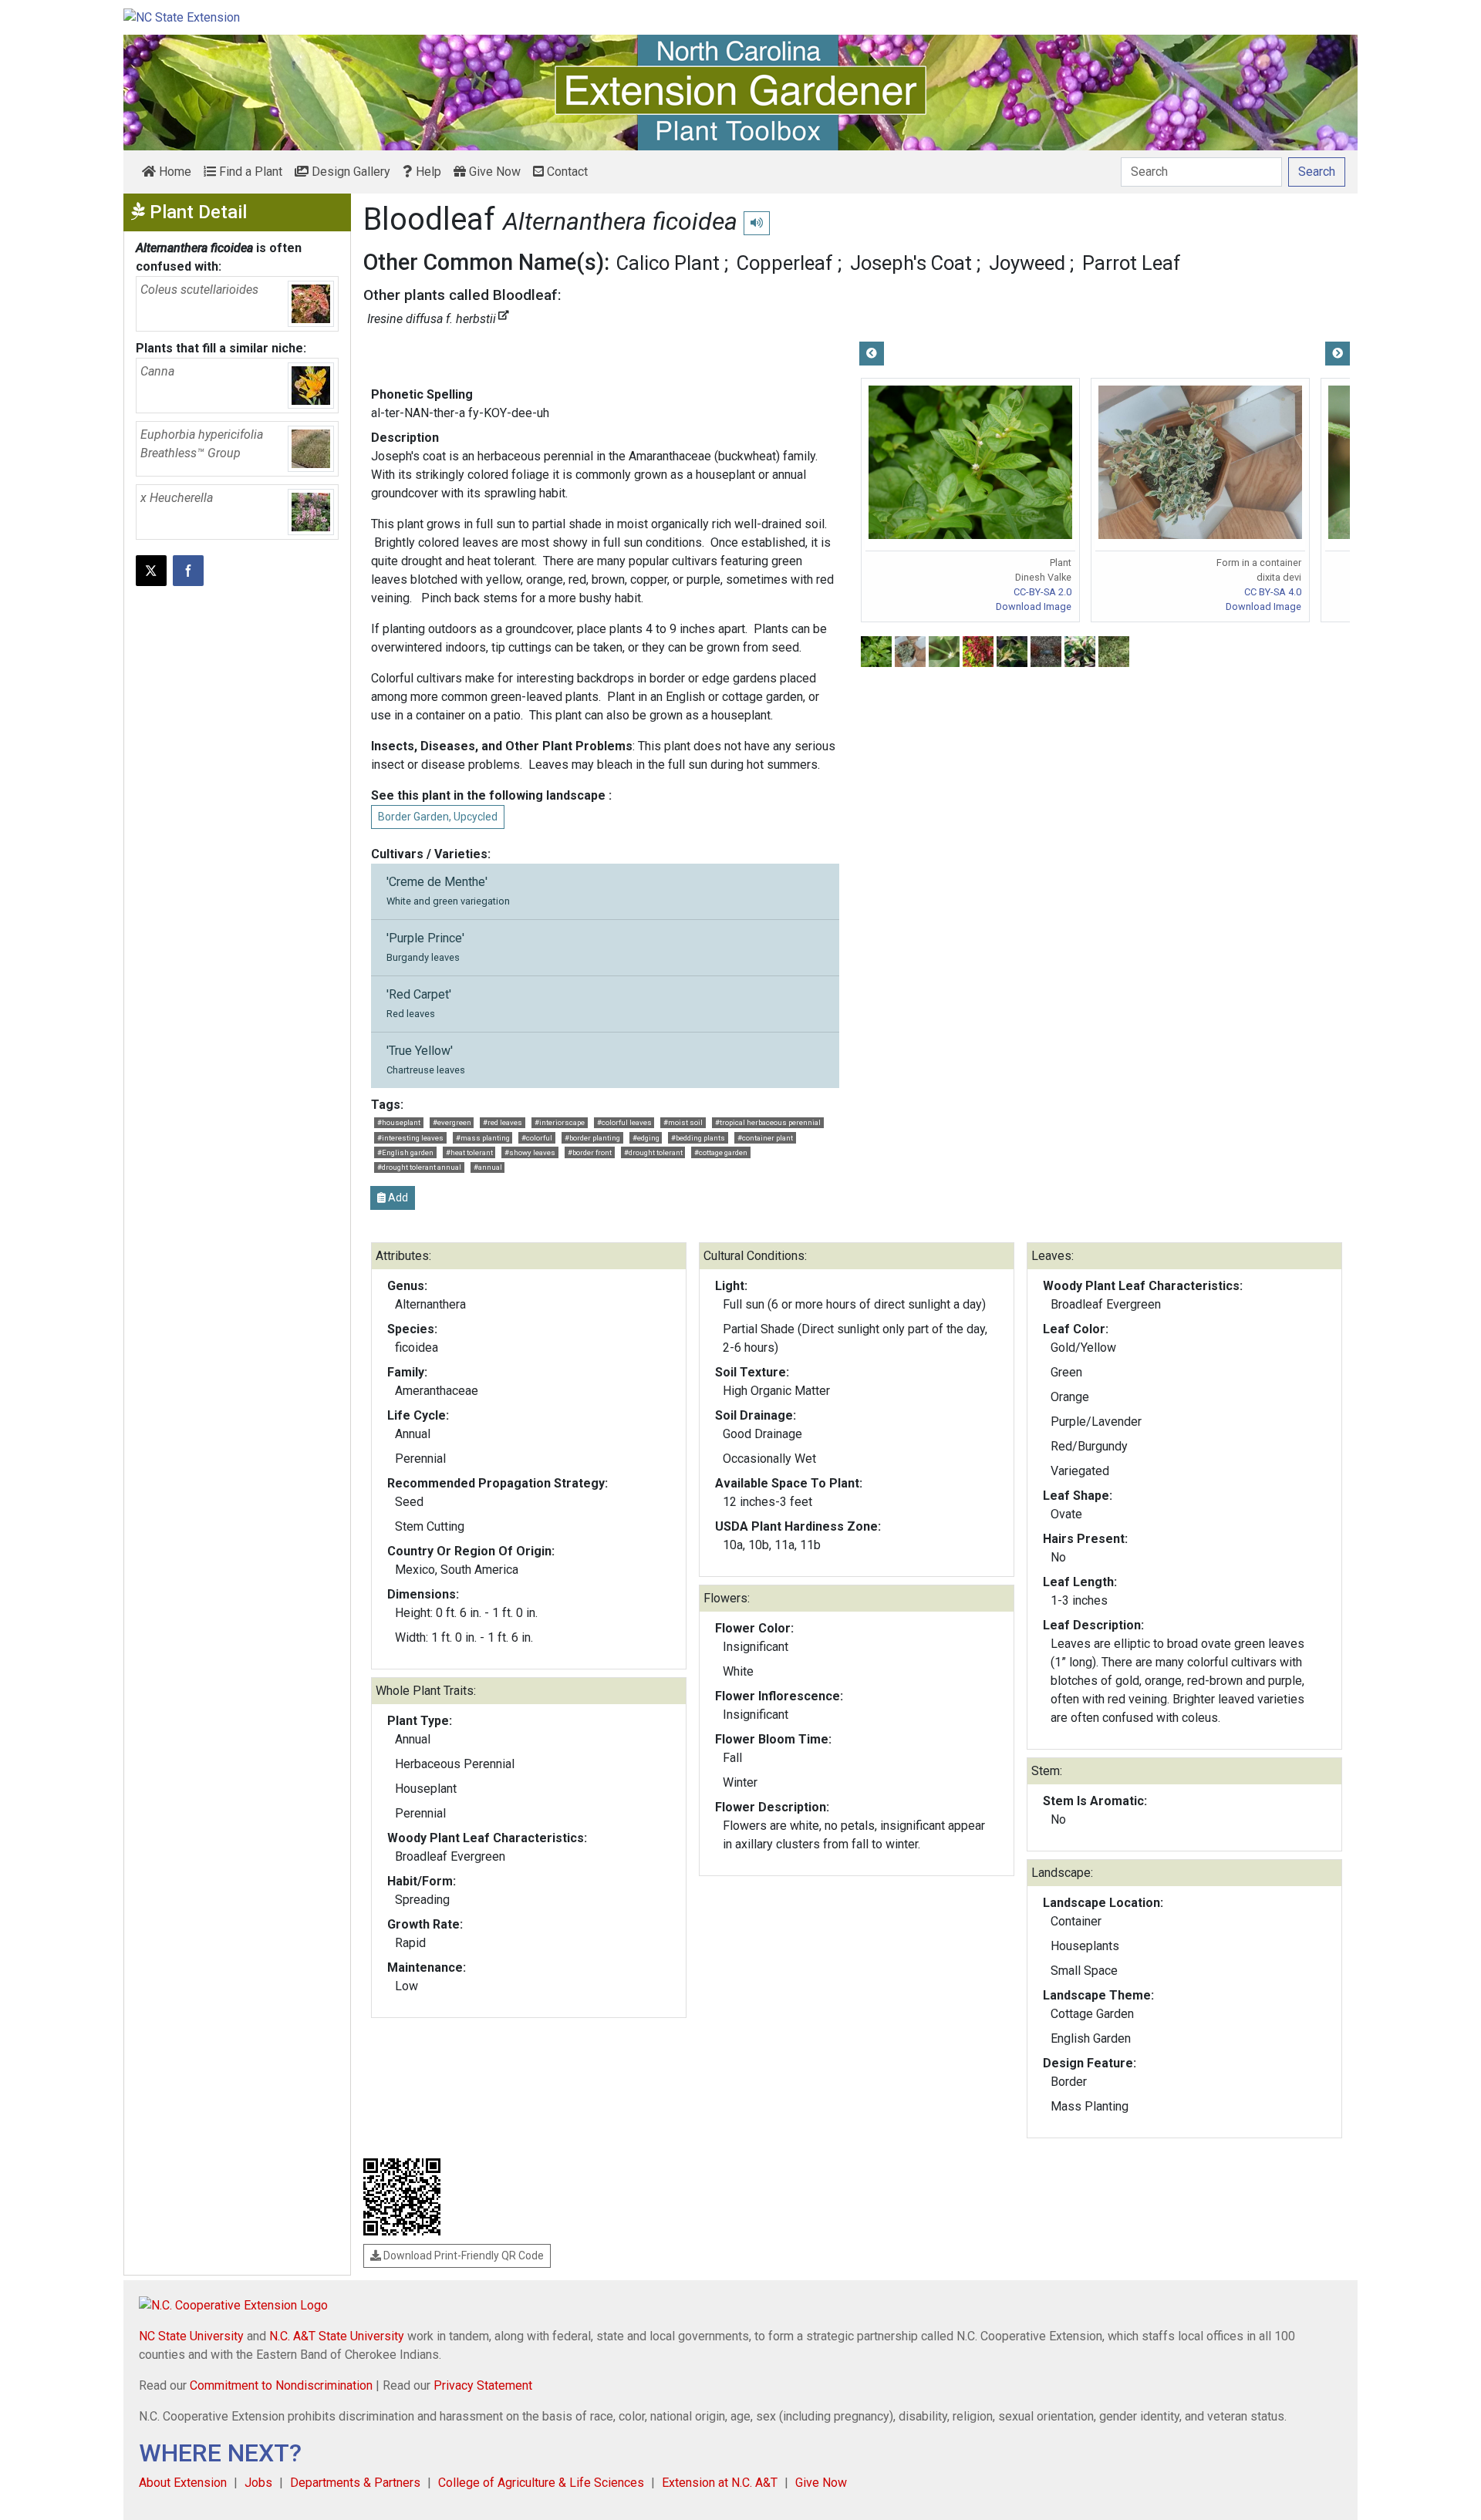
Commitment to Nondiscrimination (281, 2385)
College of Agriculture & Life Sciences (541, 2483)
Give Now (493, 172)
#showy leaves (530, 1152)
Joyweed (1027, 263)
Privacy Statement (483, 2385)
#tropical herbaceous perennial (768, 1122)
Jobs (258, 2483)
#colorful (537, 1138)
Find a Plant (249, 172)
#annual (488, 1167)
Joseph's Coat (911, 263)
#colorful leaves (624, 1122)
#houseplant (399, 1122)
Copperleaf (785, 263)
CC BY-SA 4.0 (1273, 592)
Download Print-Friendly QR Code (462, 2256)
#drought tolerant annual (419, 1167)
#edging (646, 1138)
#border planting (592, 1138)
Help (427, 172)
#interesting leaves (410, 1138)
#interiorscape (560, 1122)
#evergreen (452, 1122)
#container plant (765, 1138)
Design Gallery (349, 172)
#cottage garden (721, 1152)
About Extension (183, 2483)
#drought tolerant (653, 1152)
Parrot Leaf (1132, 263)
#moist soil (683, 1122)
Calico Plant (668, 263)
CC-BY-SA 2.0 (1042, 592)
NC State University (191, 2336)
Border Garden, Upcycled (438, 817)
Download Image (1034, 606)
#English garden (405, 1152)
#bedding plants (698, 1138)
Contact (566, 172)
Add (397, 1198)
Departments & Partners (355, 2483)
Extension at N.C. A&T (720, 2483)
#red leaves (503, 1122)
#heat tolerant (469, 1152)
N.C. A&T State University (337, 2336)
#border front (590, 1152)
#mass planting (483, 1138)
